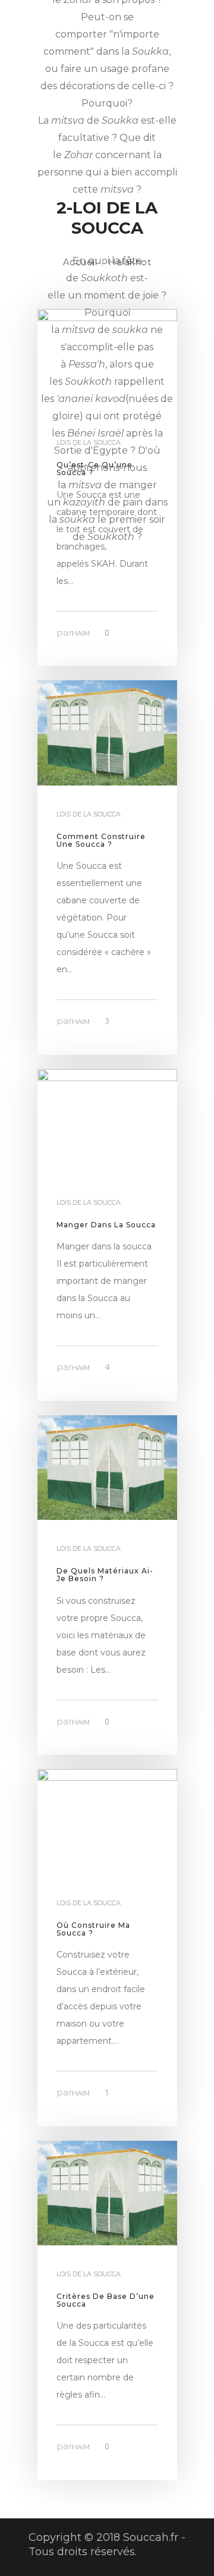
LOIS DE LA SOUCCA (89, 814)
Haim (81, 633)
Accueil (80, 262)
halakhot (130, 262)
